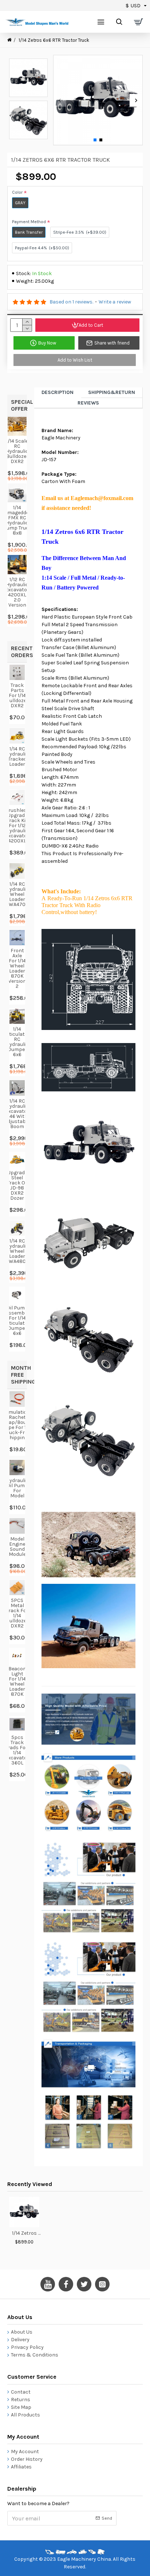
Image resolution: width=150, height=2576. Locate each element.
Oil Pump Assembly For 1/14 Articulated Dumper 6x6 (17, 1321)
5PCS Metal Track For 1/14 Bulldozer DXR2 (17, 1613)
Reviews (88, 403)
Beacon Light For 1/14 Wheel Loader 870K (17, 1682)
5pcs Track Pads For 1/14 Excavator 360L (17, 1750)
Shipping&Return (112, 392)
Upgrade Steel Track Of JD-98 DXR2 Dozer (17, 1186)
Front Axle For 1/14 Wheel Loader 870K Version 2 (17, 969)
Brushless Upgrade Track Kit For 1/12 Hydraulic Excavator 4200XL (17, 826)
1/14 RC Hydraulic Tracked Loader (17, 757)
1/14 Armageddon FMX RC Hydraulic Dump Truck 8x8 (17, 520)
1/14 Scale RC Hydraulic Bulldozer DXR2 (17, 451)
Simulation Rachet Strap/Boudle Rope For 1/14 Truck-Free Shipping (17, 1425)
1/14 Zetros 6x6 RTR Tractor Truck (27, 2233)
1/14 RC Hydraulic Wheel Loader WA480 (17, 1251)
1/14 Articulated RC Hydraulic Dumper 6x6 (17, 1042)
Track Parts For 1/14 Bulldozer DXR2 (17, 696)
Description (58, 392)
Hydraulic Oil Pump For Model (17, 1488)
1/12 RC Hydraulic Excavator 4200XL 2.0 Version (17, 592)
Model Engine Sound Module (17, 1547)
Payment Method (29, 222)
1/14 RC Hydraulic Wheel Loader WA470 (17, 894)
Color (17, 192)
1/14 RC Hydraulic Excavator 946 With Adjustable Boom (17, 1114)
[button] (60, 100)
